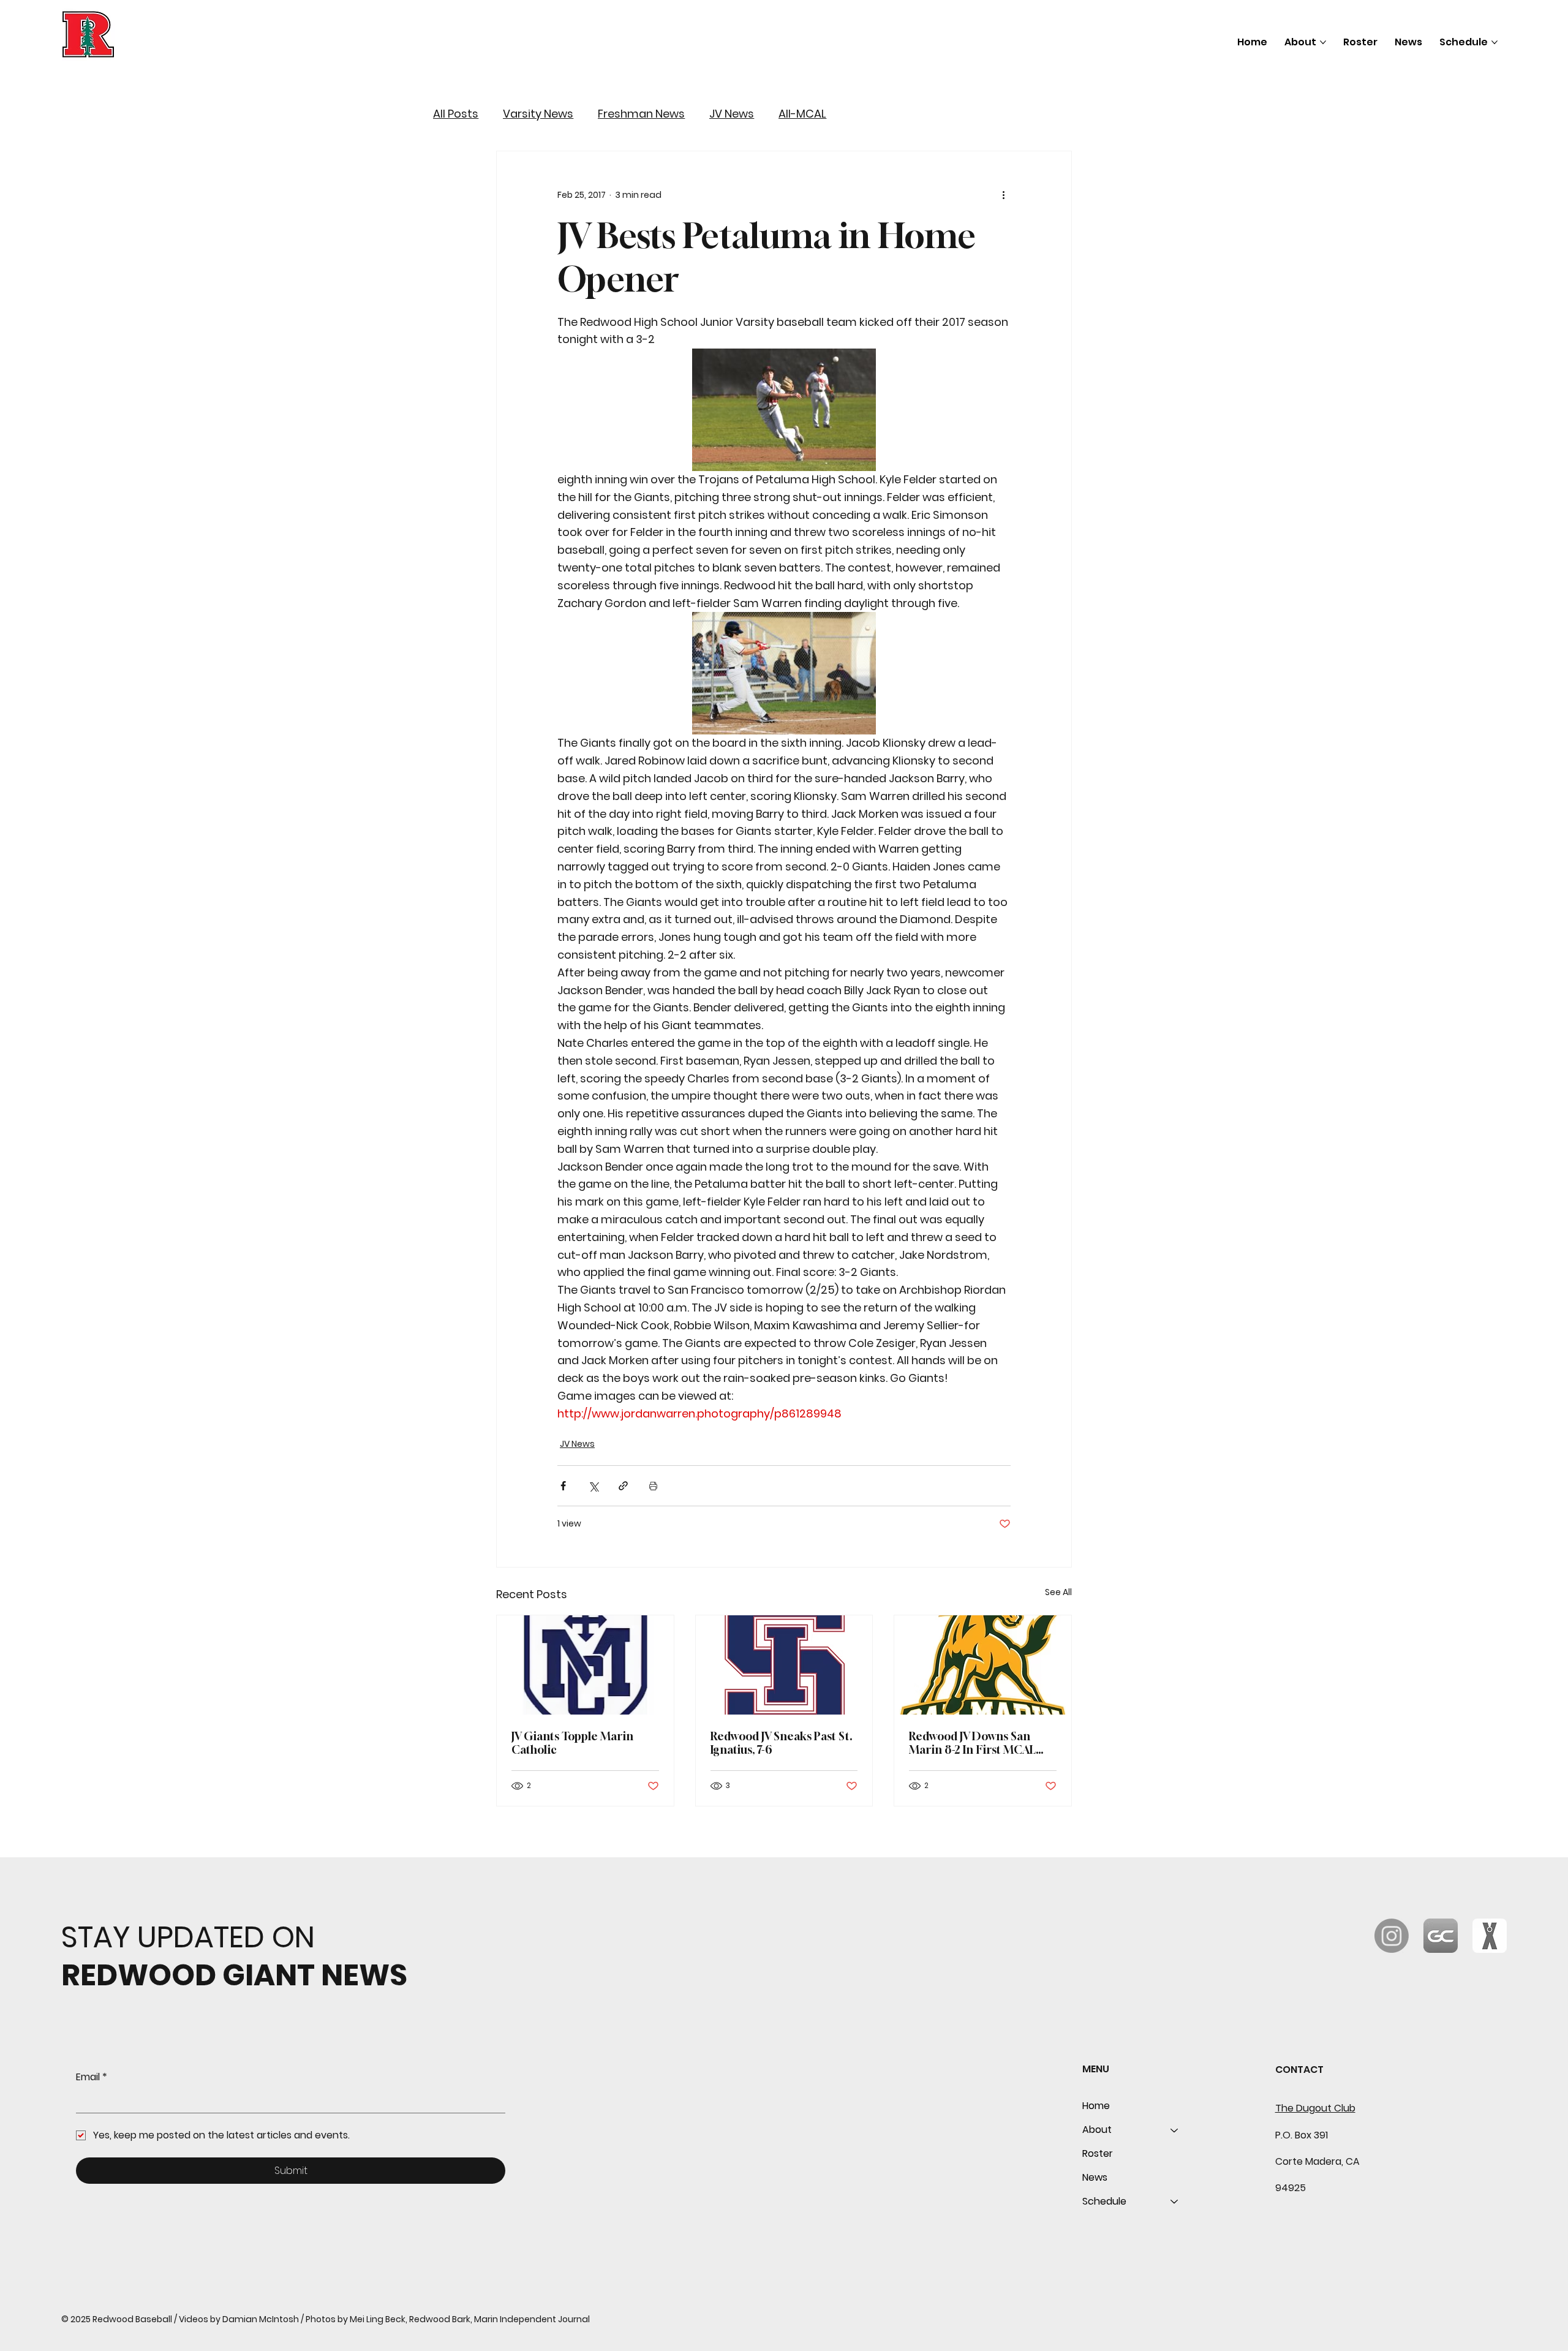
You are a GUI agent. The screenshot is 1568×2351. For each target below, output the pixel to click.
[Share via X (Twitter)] (593, 1486)
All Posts (456, 114)
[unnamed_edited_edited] (1490, 1936)
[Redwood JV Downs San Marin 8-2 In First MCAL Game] (983, 1665)
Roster (1098, 2153)
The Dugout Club (1315, 2108)
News (1095, 2177)
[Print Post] (653, 1486)
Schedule (1104, 2201)
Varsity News (538, 114)
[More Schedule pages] (1494, 42)
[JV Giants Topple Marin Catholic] (585, 1665)
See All (1058, 1592)
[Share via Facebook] (563, 1486)
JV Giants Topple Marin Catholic (572, 1743)
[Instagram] (1392, 1936)
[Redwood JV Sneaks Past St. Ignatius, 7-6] (784, 1665)
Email (92, 2077)
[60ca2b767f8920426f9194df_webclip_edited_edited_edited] (1441, 1936)
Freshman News (641, 114)
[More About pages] (1323, 42)
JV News (732, 114)
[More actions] (1003, 195)
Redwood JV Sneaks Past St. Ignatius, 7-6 (782, 1743)
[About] (1175, 2130)
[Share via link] (623, 1486)
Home (1096, 2106)
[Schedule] (1175, 2202)
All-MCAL (802, 114)
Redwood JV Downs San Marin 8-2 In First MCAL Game (972, 1743)
